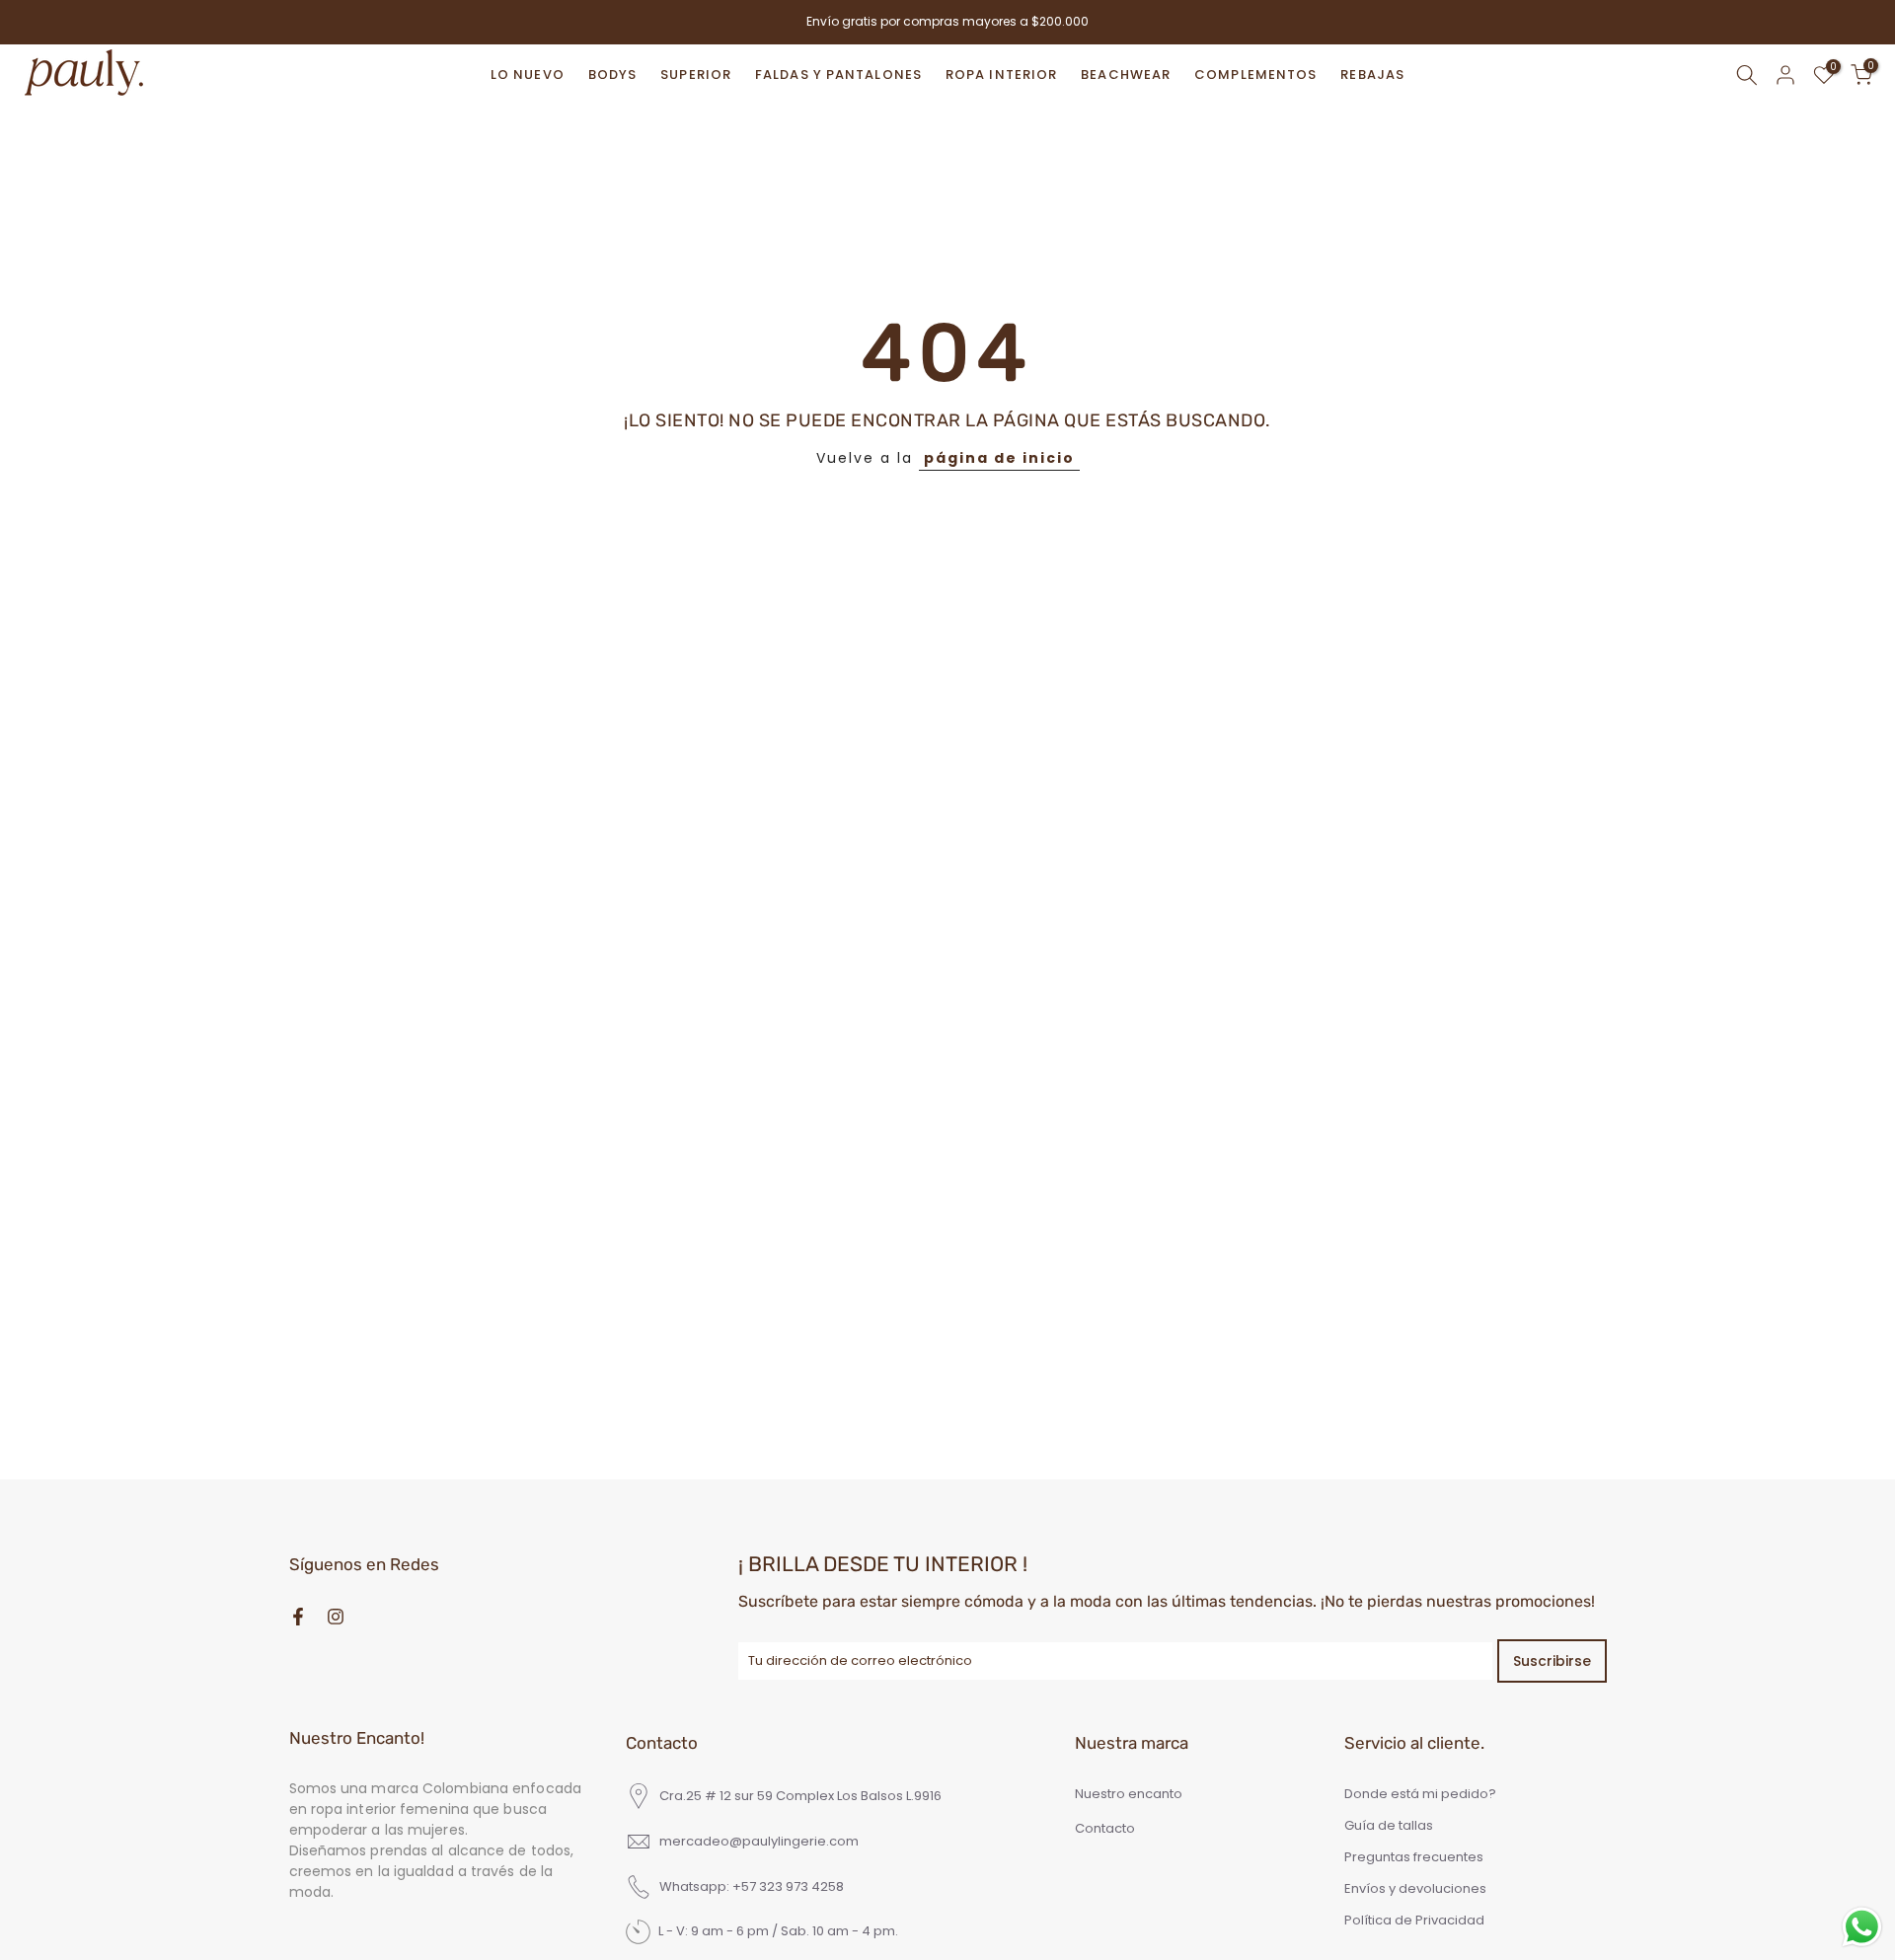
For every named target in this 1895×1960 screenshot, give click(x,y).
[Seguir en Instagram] (336, 1617)
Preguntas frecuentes (1414, 1857)
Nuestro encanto (1129, 1794)
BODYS (613, 75)
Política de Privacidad (1414, 1921)
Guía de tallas (1389, 1826)
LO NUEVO (528, 75)
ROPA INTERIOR (1001, 75)
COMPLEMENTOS (1255, 75)
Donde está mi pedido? (1420, 1794)
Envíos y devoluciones (1415, 1889)
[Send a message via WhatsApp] (1862, 1927)
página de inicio (999, 458)
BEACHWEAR (1126, 75)
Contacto (1105, 1829)
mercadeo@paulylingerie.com (759, 1842)
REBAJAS (1372, 75)
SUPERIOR (696, 75)
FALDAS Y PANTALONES (838, 75)
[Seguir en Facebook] (298, 1617)
